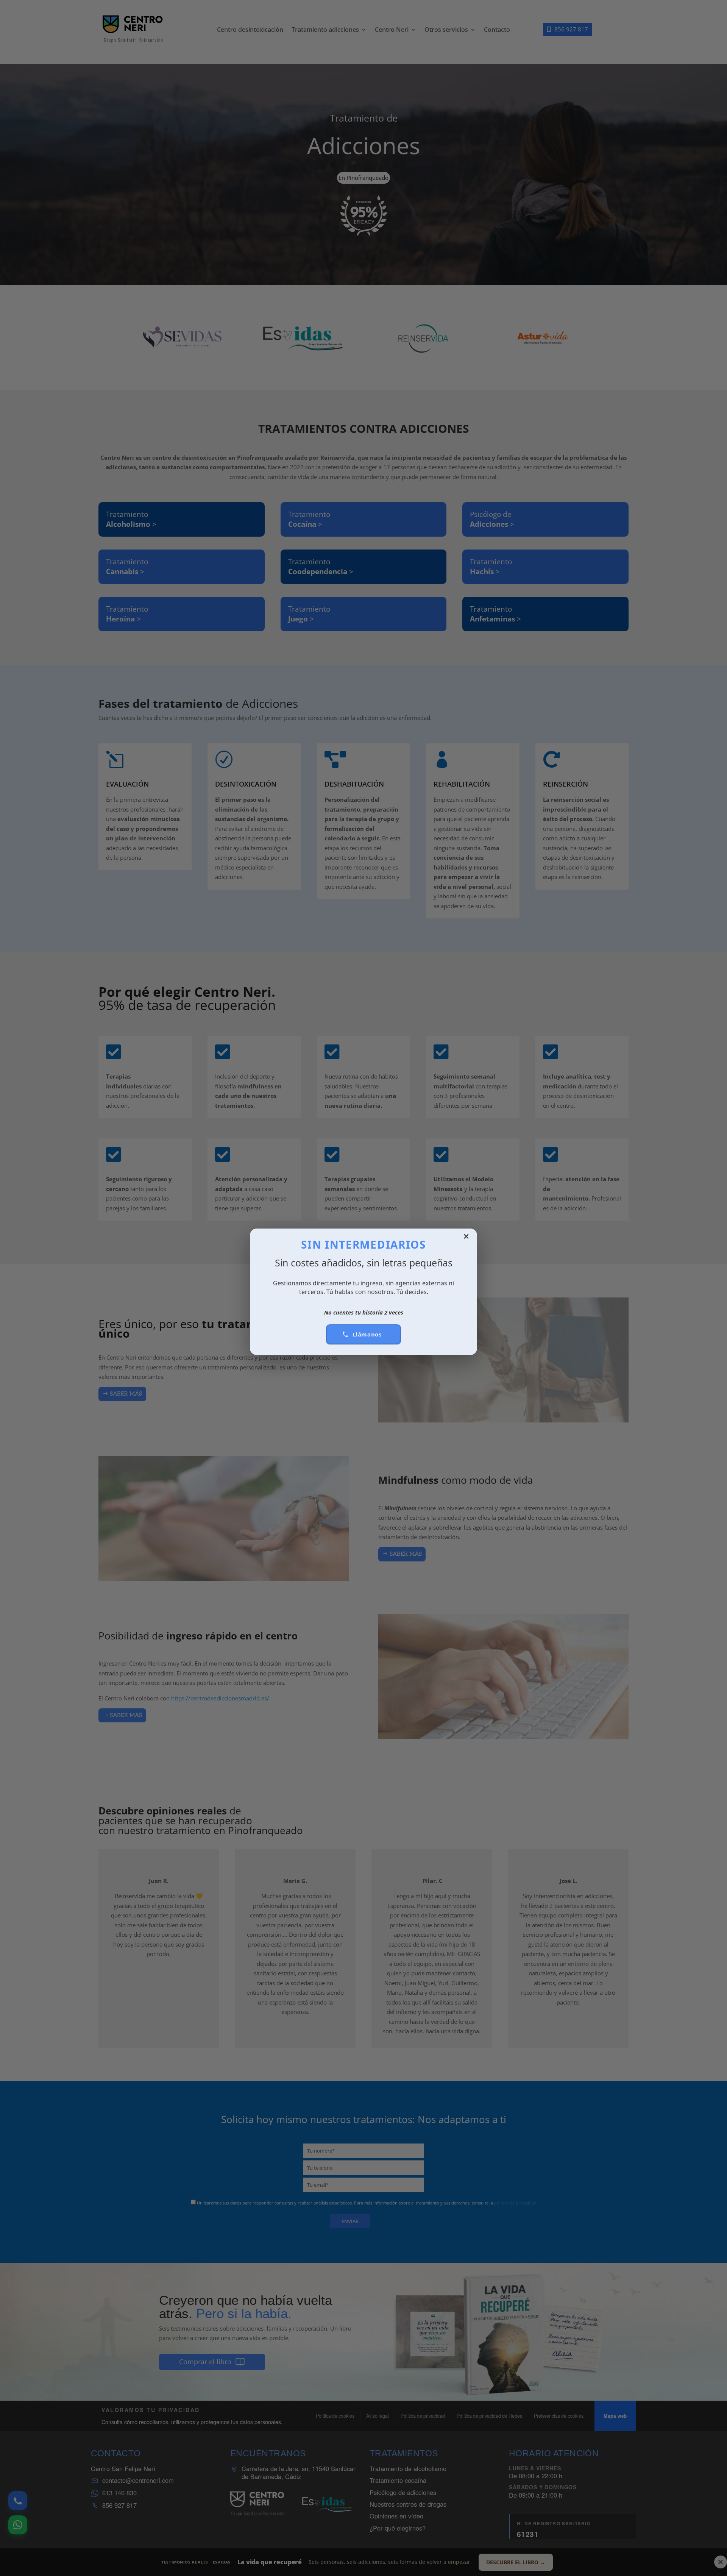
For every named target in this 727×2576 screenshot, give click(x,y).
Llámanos (367, 1334)
